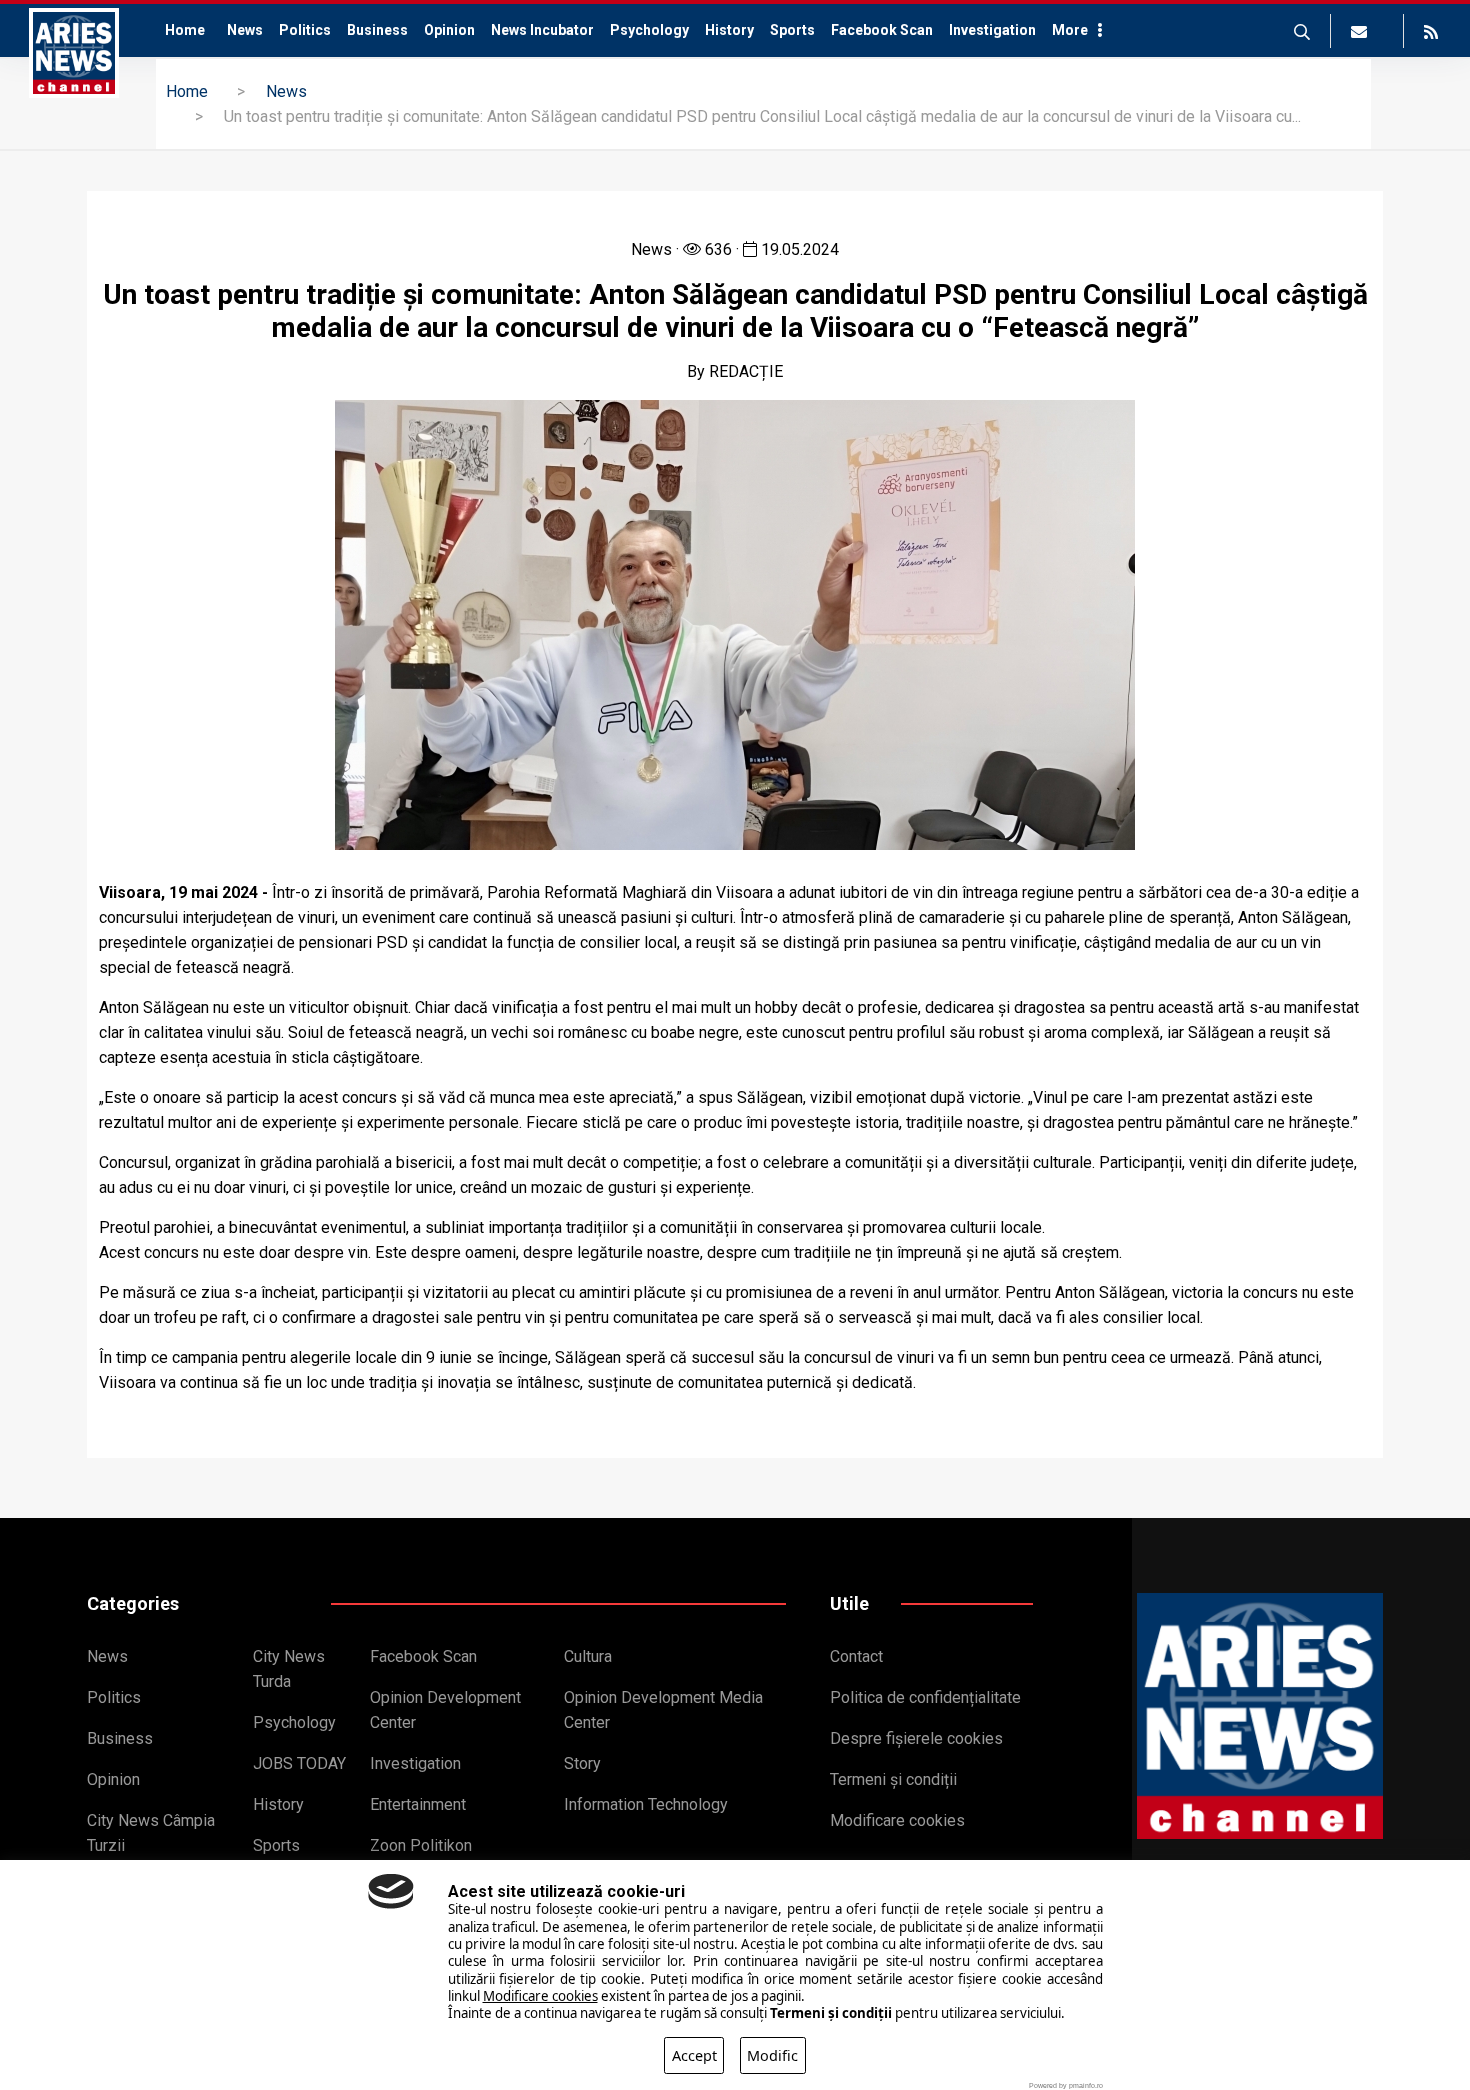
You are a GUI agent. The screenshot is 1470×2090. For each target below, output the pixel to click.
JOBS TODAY (299, 1763)
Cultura (588, 1656)
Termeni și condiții (893, 1779)
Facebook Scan (882, 30)
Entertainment (418, 1804)
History (729, 30)
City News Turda (289, 1669)
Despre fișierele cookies (916, 1738)
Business (377, 30)
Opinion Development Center (445, 1710)
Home (185, 30)
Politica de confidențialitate (925, 1697)
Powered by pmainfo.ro (1066, 2085)
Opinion (449, 30)
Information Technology (646, 1804)
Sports (792, 30)
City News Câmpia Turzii (151, 1833)
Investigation (992, 30)
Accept (694, 2055)
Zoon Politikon (421, 1845)
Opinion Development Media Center (663, 1710)
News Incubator (542, 30)
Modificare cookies (897, 1820)
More (1070, 30)
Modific (772, 2055)
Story (582, 1763)
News (245, 30)
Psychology (649, 30)
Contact (856, 1656)
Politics (305, 30)
